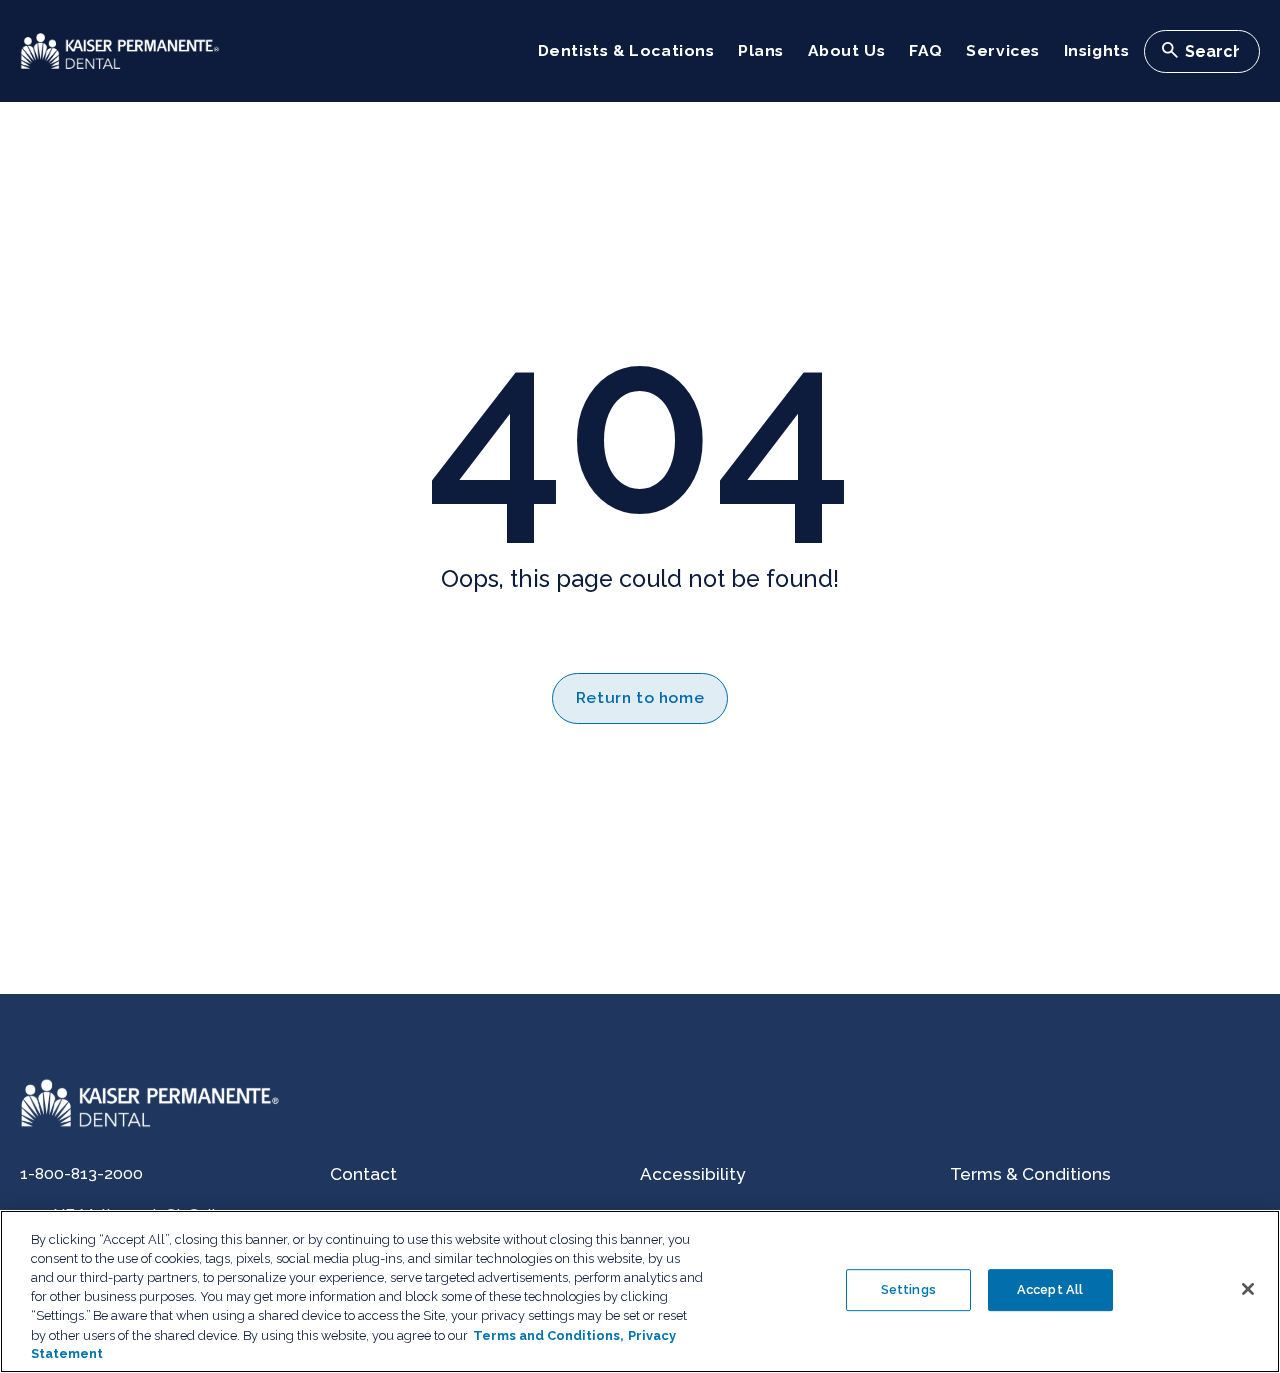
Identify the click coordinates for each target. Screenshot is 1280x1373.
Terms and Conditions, (548, 1334)
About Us (847, 50)
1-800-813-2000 (81, 1173)
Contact (363, 1174)
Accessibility (692, 1174)
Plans (761, 50)
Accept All (1050, 1289)
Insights (1097, 50)
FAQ (926, 50)
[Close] (1248, 1289)
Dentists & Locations (626, 50)
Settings (908, 1289)
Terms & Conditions (1030, 1174)
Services (1003, 50)
